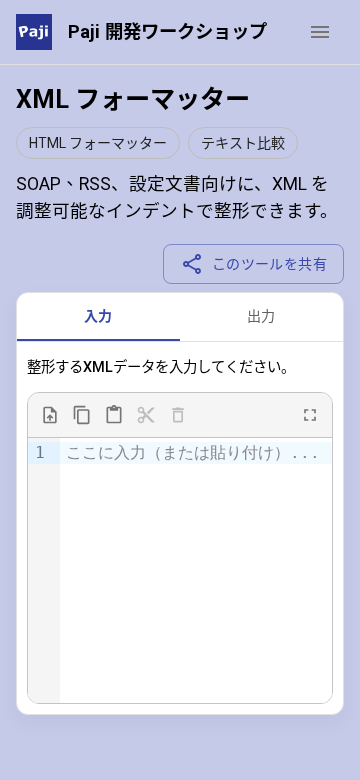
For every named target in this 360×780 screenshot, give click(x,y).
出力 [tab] (261, 316)
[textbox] (196, 453)
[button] (98, 143)
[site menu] (320, 32)
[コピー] (82, 415)
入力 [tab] (98, 316)
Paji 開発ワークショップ (167, 31)
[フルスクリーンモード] (310, 415)
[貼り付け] (114, 415)
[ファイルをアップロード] (50, 415)
